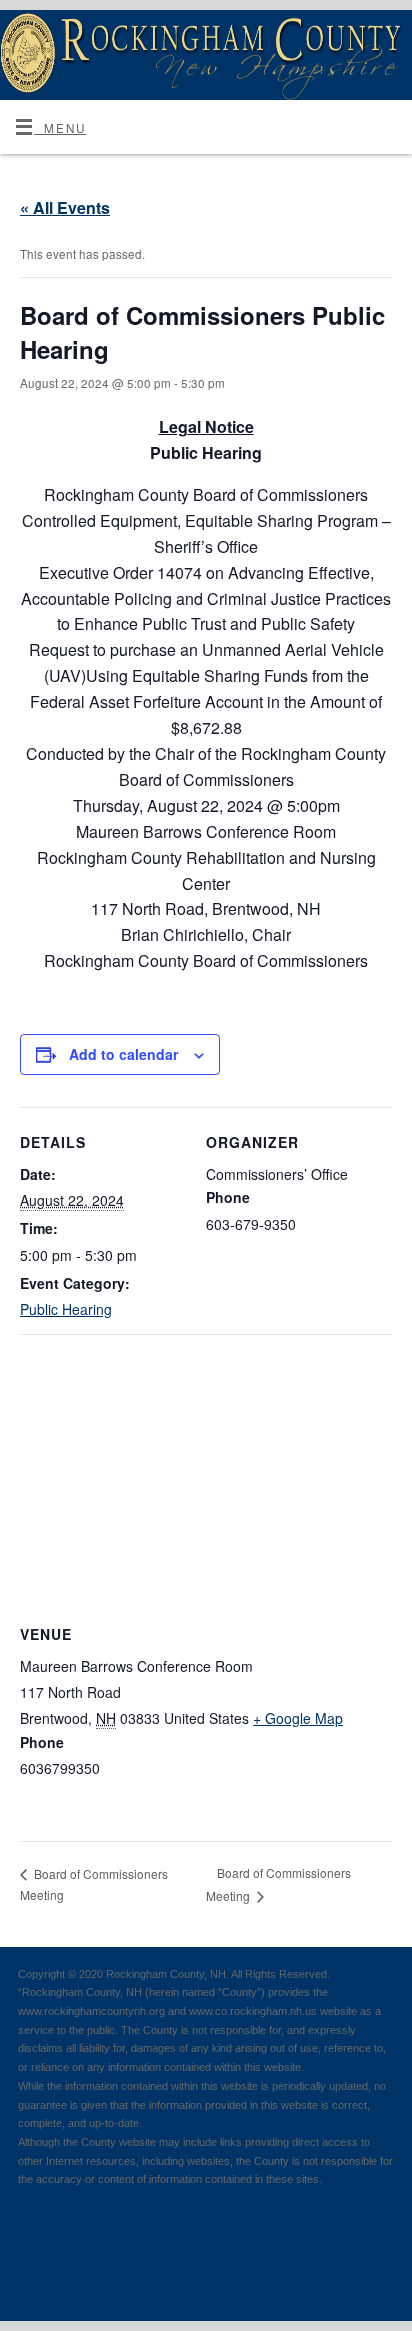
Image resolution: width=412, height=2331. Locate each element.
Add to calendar (123, 1054)
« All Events (65, 207)
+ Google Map (298, 1718)
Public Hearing (66, 1309)
